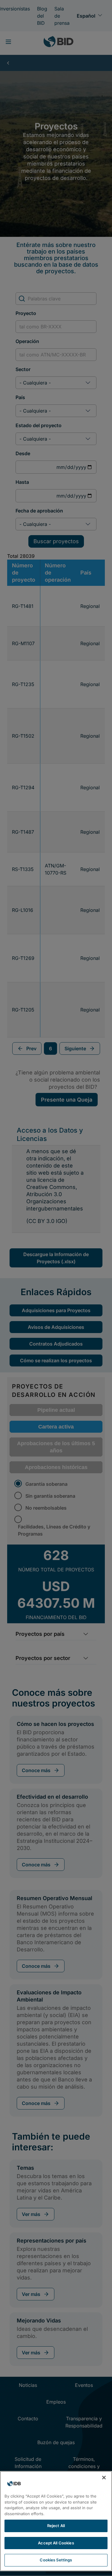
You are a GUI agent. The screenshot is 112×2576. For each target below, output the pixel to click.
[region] (56, 2521)
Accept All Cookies (56, 2543)
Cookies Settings (56, 2560)
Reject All (56, 2526)
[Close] (104, 2478)
